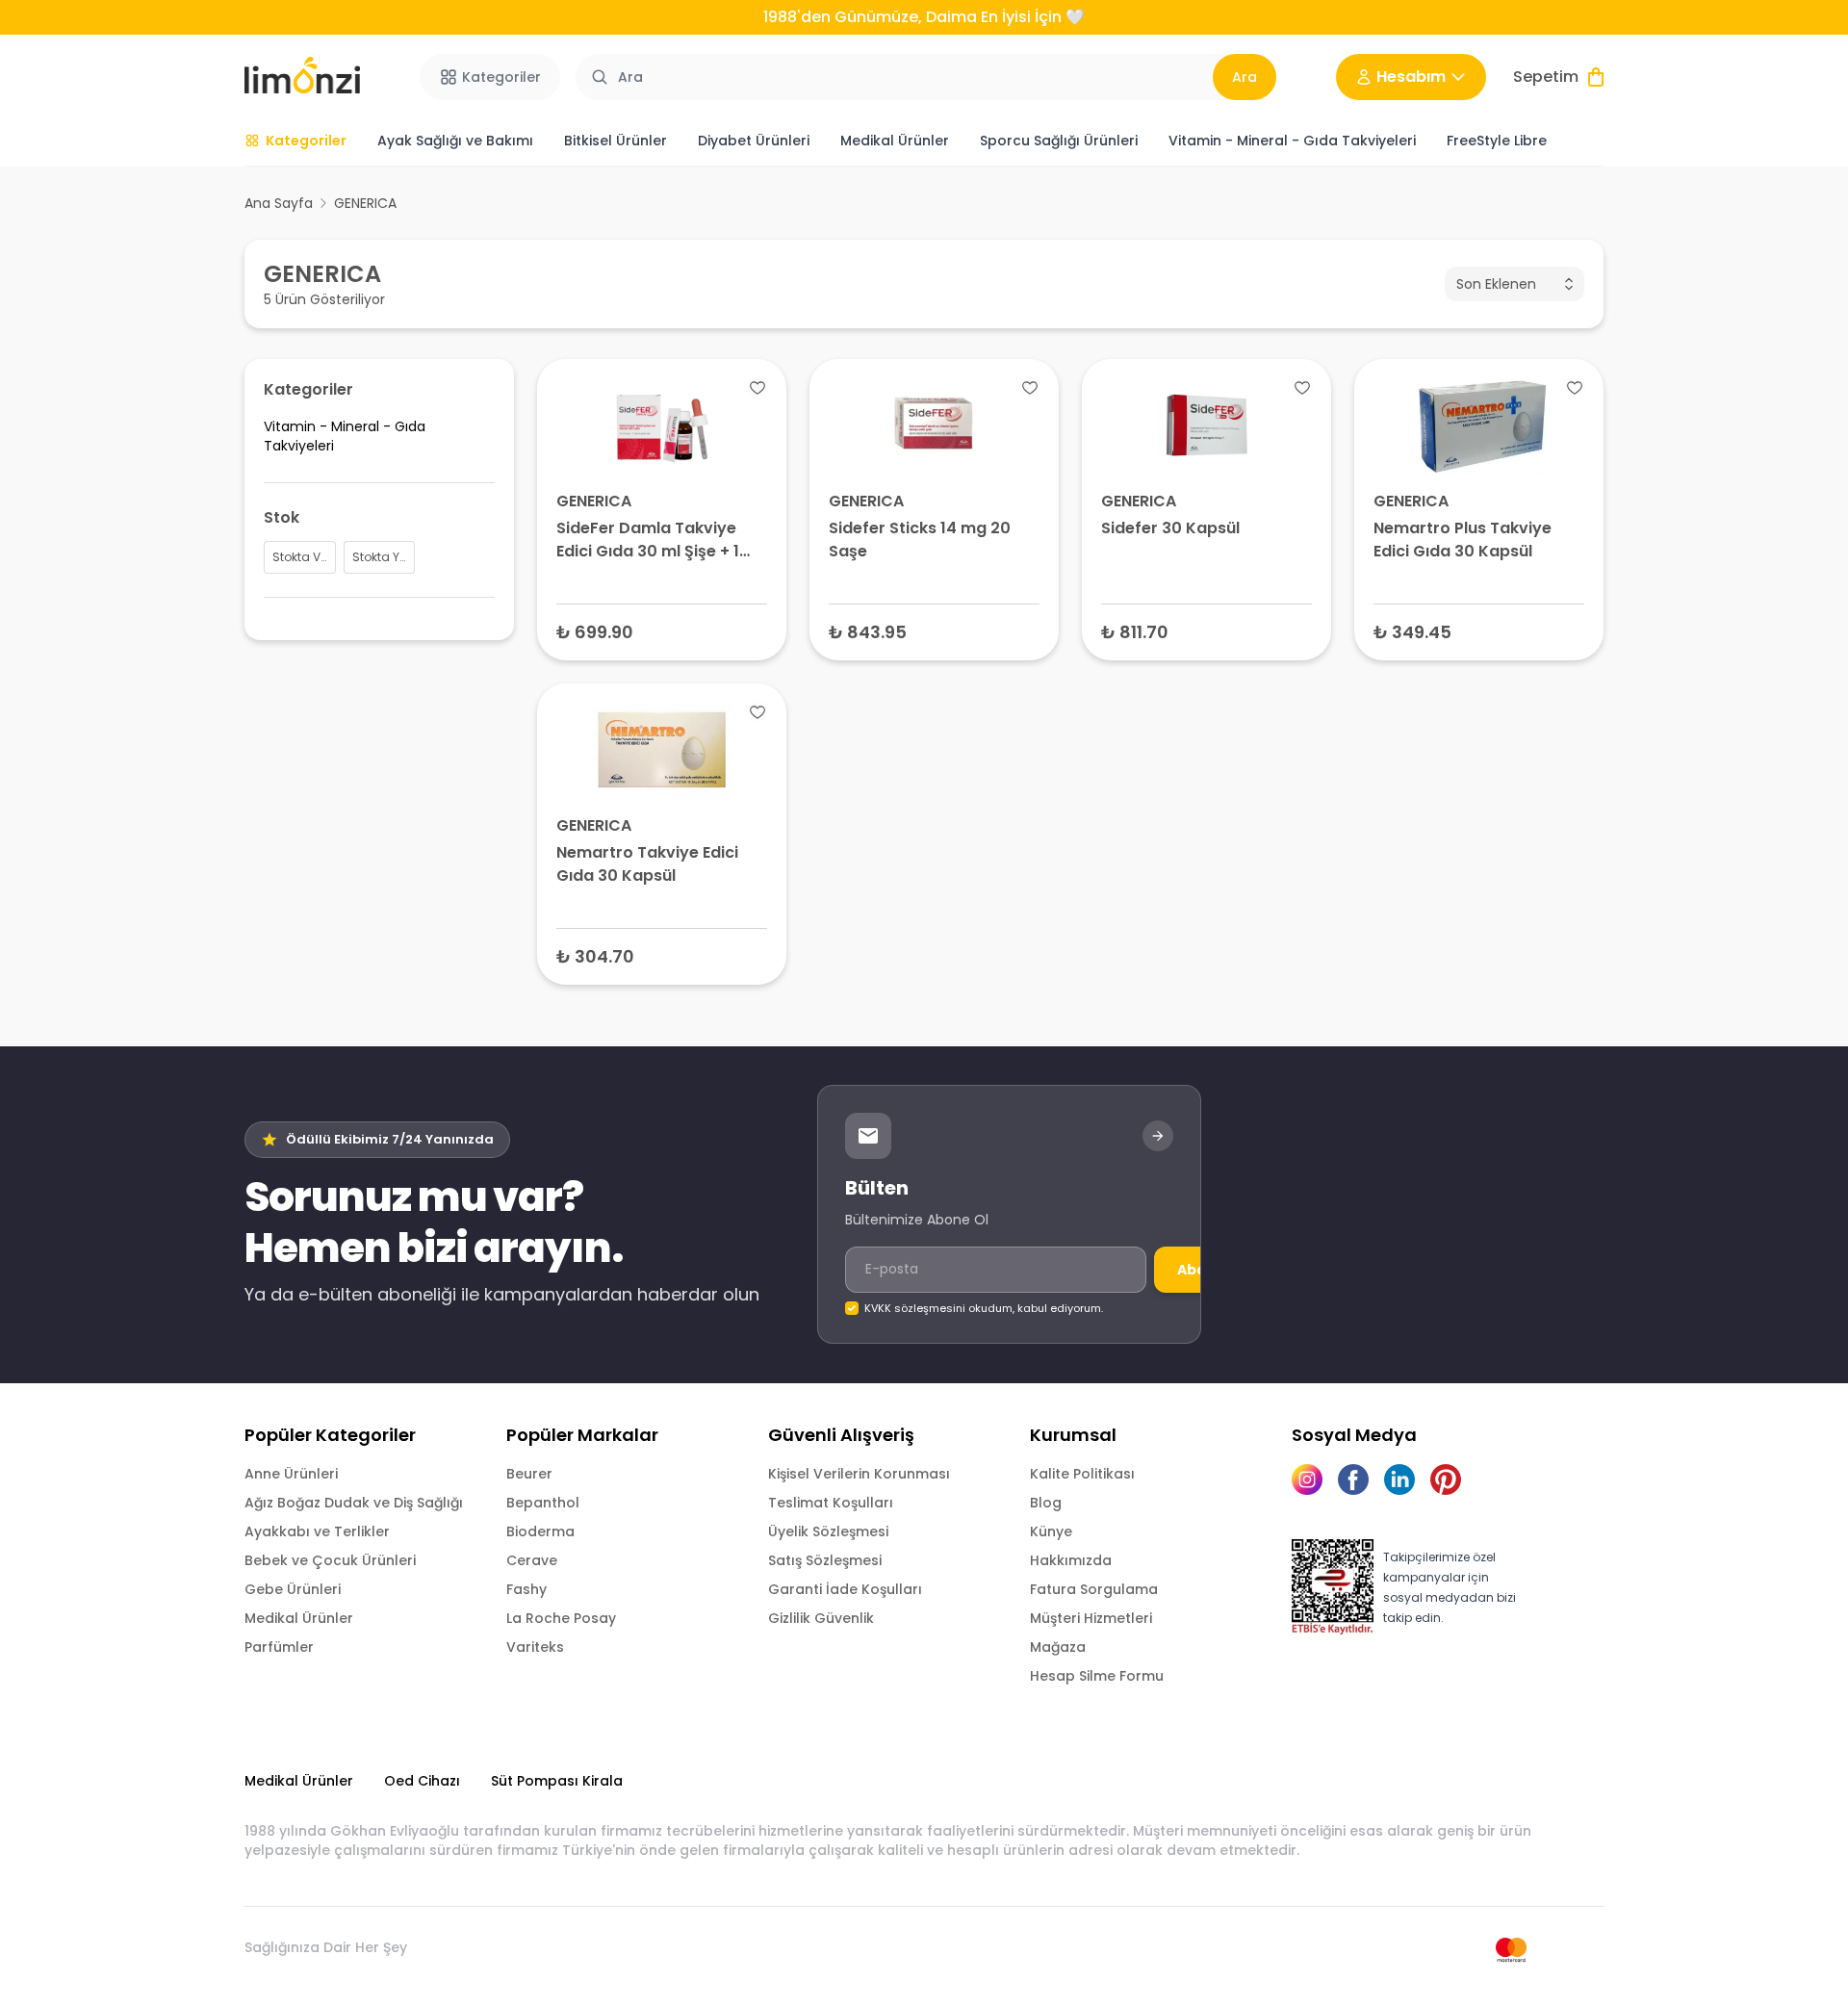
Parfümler (279, 1647)
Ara (1245, 77)
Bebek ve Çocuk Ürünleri (330, 1560)
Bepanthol (543, 1503)
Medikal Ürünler (299, 1618)
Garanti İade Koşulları (845, 1589)
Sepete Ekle (662, 631)
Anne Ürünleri (291, 1474)
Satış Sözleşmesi (825, 1560)
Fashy (526, 1589)
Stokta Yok (1479, 631)
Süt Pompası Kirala (557, 1781)
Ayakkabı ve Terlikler (317, 1531)
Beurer (529, 1474)
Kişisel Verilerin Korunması (859, 1474)
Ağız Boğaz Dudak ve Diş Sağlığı (354, 1503)
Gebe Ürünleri (293, 1589)
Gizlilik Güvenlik (821, 1618)
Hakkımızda (1071, 1560)
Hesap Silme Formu (1097, 1676)
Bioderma (540, 1531)
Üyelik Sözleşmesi (828, 1531)
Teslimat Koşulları (831, 1503)
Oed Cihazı (422, 1781)
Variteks (535, 1647)
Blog (1046, 1503)
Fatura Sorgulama (1094, 1589)
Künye (1051, 1531)
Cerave (532, 1560)
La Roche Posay (561, 1618)
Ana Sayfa (279, 203)
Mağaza (1058, 1647)
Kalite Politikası (1082, 1474)
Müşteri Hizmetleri (1091, 1618)
